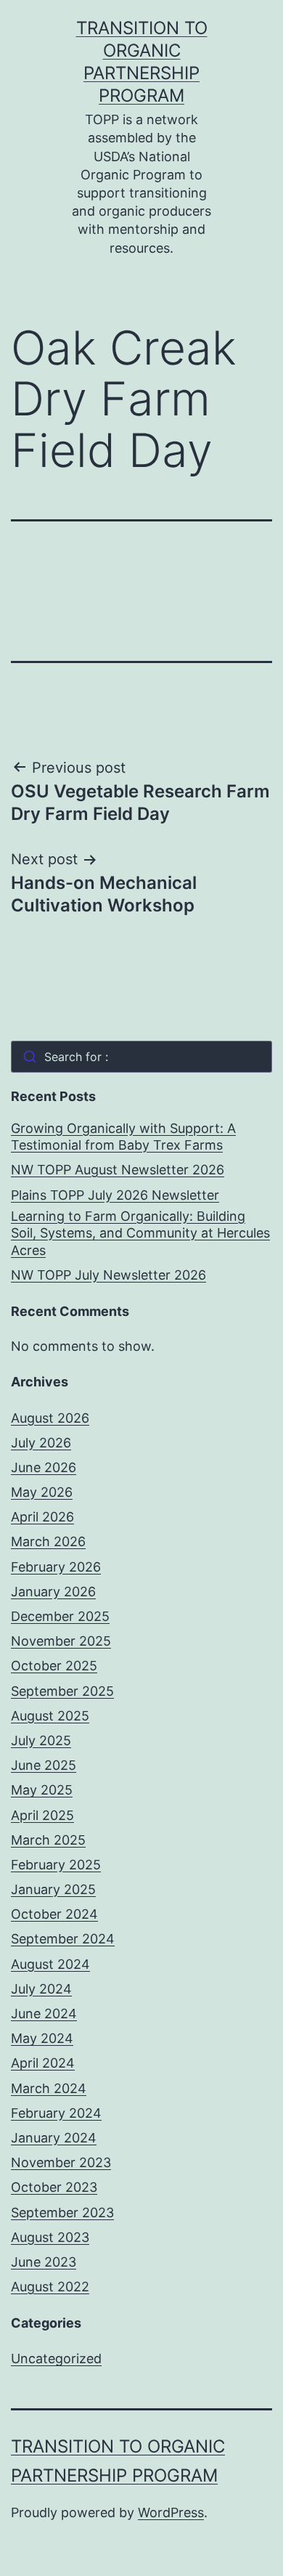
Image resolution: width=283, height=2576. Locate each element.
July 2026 (41, 1443)
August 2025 (50, 1716)
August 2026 (50, 1418)
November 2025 (61, 1641)
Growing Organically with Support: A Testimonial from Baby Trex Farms (123, 1137)
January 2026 (53, 1592)
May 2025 (42, 1790)
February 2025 (56, 1865)
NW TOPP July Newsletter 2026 (108, 1275)
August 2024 (50, 1964)
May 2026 (42, 1492)
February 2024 (56, 2113)
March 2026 (48, 1541)
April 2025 (42, 1815)
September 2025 (62, 1691)
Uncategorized (56, 2358)
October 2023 (54, 2187)
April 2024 (43, 2063)
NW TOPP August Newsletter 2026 (118, 1170)
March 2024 (49, 2088)
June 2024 (44, 2014)
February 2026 (56, 1567)
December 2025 (60, 1616)
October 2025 (54, 1666)
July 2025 (41, 1740)
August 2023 (50, 2237)
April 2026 (42, 1517)
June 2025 (44, 1765)
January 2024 (54, 2138)
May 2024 (42, 2038)
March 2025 (48, 1840)
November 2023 (61, 2162)
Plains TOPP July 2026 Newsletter (115, 1195)
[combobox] (141, 1057)
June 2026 (44, 1467)
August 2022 (50, 2287)
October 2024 (54, 1914)
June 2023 (44, 2262)
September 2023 (62, 2213)
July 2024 (41, 1989)
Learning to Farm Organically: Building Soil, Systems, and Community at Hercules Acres (140, 1233)
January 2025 (53, 1889)
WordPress (171, 2512)
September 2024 (63, 1939)
